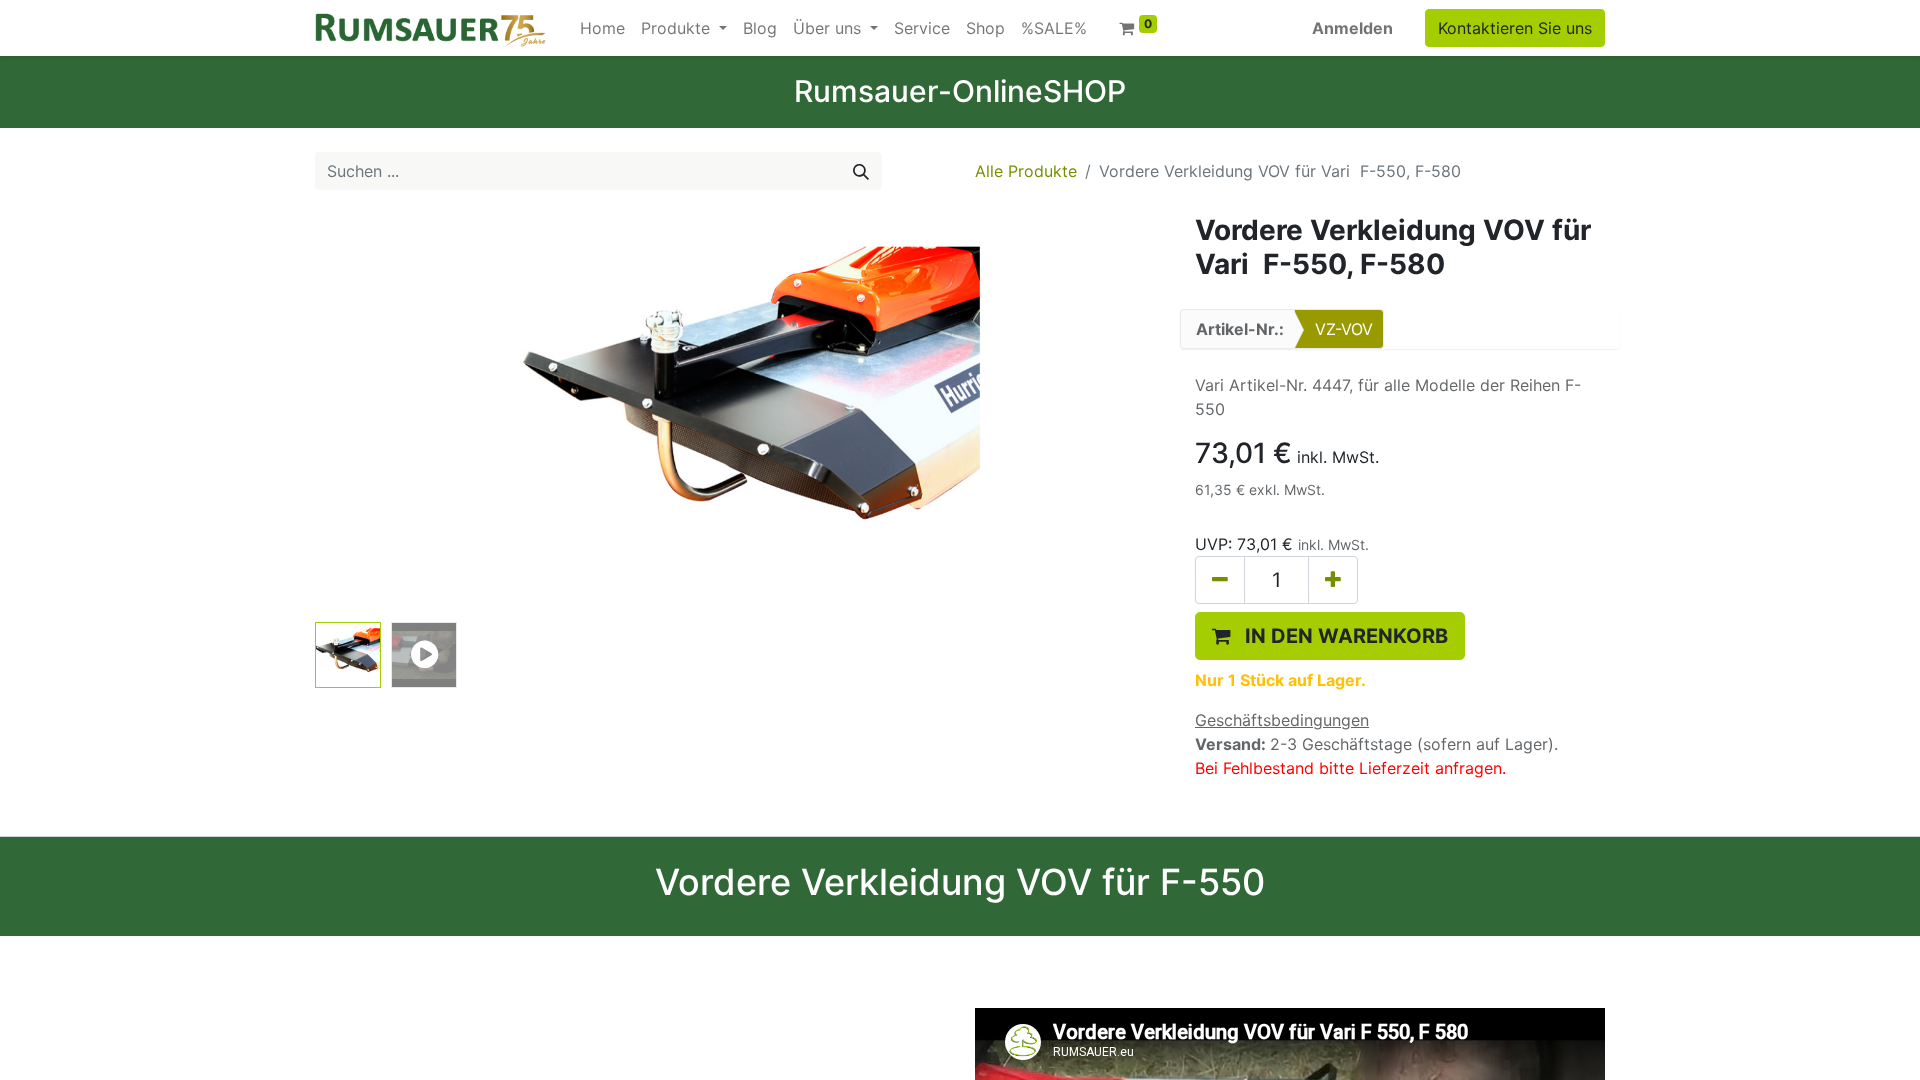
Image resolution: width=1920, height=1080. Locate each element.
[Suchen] (861, 171)
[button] (379, 414)
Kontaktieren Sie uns (1515, 28)
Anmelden (1352, 28)
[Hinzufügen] (1333, 580)
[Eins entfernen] (1220, 580)
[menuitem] (602, 28)
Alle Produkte (1026, 171)
